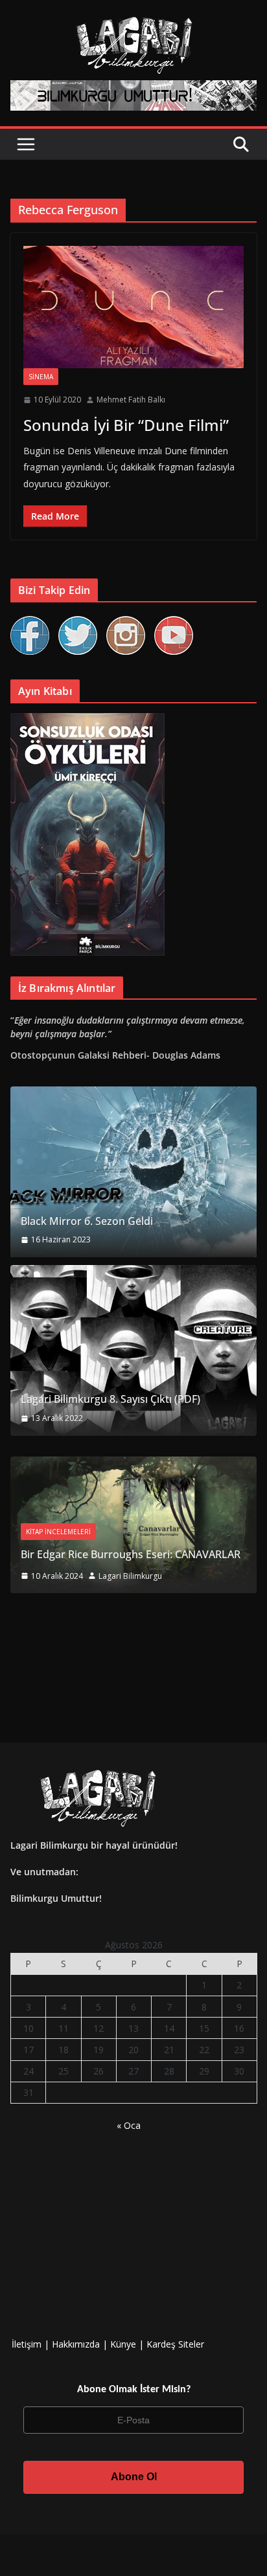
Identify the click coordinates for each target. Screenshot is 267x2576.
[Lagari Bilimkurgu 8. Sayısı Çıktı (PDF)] (133, 1350)
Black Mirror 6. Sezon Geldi (87, 1221)
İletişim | (30, 2344)
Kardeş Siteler (175, 2344)
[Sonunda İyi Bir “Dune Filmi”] (133, 307)
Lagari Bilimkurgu (130, 1576)
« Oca (129, 2125)
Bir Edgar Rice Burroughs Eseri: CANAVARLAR (131, 1554)
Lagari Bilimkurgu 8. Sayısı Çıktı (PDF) (110, 1399)
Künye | (128, 2344)
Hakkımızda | (81, 2344)
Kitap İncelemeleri (58, 1532)
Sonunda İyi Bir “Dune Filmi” (126, 425)
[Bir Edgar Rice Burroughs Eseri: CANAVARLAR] (133, 1465)
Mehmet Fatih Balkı (131, 400)
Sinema (41, 377)
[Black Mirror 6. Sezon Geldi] (133, 1172)
